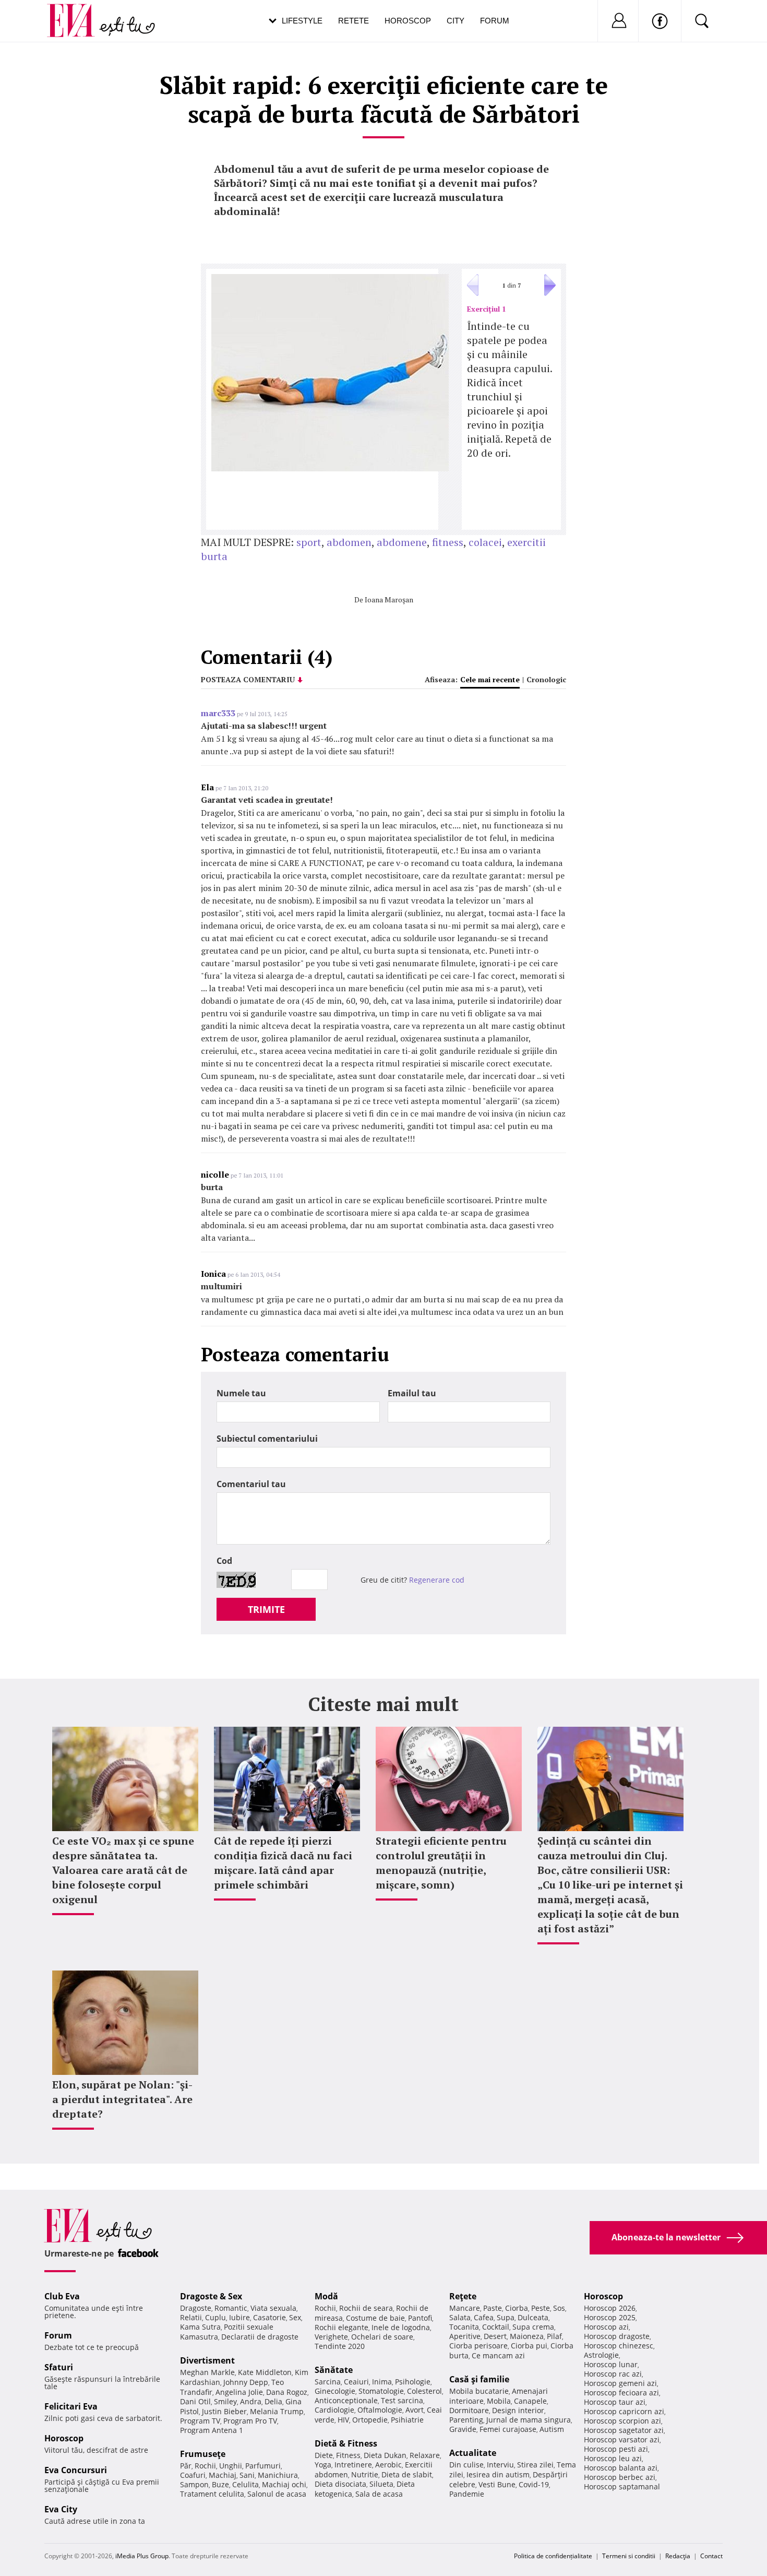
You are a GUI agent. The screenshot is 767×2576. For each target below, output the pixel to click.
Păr (186, 2466)
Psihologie (413, 2382)
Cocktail (496, 2327)
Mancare (465, 2308)
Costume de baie (375, 2318)
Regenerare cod (437, 1580)
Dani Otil (195, 2401)
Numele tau (241, 1393)
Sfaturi (59, 2367)
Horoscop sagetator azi (624, 2430)
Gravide (463, 2429)
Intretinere (353, 2465)
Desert (495, 2336)
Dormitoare (469, 2410)
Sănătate (334, 2370)
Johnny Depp (246, 2382)
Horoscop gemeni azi (620, 2383)
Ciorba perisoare (478, 2346)
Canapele (530, 2401)
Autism (552, 2429)
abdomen (349, 542)
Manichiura (278, 2475)
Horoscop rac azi (613, 2374)
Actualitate (473, 2453)
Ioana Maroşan (389, 600)
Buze (220, 2484)
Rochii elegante (341, 2327)
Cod (224, 1561)
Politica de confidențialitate (553, 2556)
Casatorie (269, 2317)
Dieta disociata (340, 2484)
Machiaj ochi (284, 2484)
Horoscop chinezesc (619, 2346)
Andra (251, 2401)
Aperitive (465, 2336)
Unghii (231, 2466)
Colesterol (424, 2391)
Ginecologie (335, 2391)
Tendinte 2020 (340, 2346)
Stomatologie (381, 2391)
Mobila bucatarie (479, 2391)
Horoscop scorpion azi (622, 2421)
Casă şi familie (479, 2379)
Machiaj (223, 2475)
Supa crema (533, 2327)
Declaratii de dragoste (260, 2337)
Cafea (484, 2317)
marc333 (218, 713)
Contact (711, 2556)
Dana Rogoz (287, 2392)
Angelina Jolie (239, 2392)
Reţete (463, 2296)
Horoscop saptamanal (622, 2486)
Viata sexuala (273, 2308)
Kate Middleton (265, 2372)
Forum (495, 21)
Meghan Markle (207, 2372)
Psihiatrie (407, 2420)
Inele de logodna (401, 2327)
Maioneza (527, 2336)
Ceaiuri (356, 2382)
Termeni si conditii (629, 2556)
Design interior (518, 2410)
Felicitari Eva (71, 2406)
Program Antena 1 (212, 2430)
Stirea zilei (535, 2465)
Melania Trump (277, 2411)
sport (309, 542)
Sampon (194, 2484)
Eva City (61, 2509)
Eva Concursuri (76, 2470)
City (456, 21)
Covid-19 (534, 2484)
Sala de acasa (379, 2494)
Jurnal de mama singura (529, 2420)
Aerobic (388, 2465)
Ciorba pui (529, 2346)
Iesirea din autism (498, 2474)
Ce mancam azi (498, 2355)
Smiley (225, 2401)
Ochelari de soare (382, 2337)
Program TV (200, 2421)
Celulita (245, 2484)
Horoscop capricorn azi (624, 2411)
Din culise (466, 2465)
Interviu (500, 2465)
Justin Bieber (224, 2411)
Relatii (191, 2317)
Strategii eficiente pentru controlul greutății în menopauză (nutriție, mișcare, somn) (441, 1863)
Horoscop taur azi (615, 2402)
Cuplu (215, 2317)
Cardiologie (334, 2410)
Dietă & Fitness (346, 2443)
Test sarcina (402, 2400)
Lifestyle (302, 21)
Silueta (381, 2484)
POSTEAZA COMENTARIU (248, 679)
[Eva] (77, 12)
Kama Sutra (200, 2327)
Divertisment (207, 2360)
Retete (353, 21)
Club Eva (62, 2296)
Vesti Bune (497, 2484)
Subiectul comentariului (267, 1439)
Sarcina (328, 2382)
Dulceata (533, 2317)
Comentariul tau (251, 1484)
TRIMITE (266, 1609)
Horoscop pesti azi (616, 2449)
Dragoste (196, 2308)
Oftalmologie (380, 2410)
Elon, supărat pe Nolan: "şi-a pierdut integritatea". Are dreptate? (122, 2099)
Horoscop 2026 (610, 2308)
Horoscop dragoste (617, 2336)
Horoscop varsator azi (622, 2440)
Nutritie (365, 2474)
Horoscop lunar (611, 2364)
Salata (460, 2317)
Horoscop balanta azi (621, 2468)
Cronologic (546, 679)
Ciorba (517, 2308)
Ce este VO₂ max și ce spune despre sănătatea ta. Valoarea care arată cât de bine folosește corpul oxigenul (123, 1870)
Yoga (323, 2465)
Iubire (239, 2317)
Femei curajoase (508, 2429)
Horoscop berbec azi (620, 2477)
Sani (247, 2475)
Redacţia (678, 2556)
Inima (382, 2382)
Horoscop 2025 (610, 2317)
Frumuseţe (203, 2454)
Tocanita (464, 2327)
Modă (326, 2296)
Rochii (205, 2466)
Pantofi (420, 2318)
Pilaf (554, 2336)
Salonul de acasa (277, 2494)
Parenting (466, 2420)
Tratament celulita (212, 2494)
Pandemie (467, 2494)
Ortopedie (370, 2420)
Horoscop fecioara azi (621, 2393)
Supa (506, 2317)
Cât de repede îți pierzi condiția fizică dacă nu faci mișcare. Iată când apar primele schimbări (283, 1863)
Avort (415, 2410)
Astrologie (601, 2355)
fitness (448, 542)
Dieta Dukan (385, 2455)
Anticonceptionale (346, 2400)
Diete (324, 2455)
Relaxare (425, 2455)
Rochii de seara (366, 2308)
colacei (485, 542)
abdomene (402, 542)
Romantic (231, 2308)
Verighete (331, 2337)
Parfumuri (263, 2466)
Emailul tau (412, 1393)
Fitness (348, 2455)
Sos (559, 2308)
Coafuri (193, 2475)
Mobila (499, 2401)
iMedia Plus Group (142, 2556)
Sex (295, 2317)
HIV (343, 2420)
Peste (541, 2308)
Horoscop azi (606, 2327)
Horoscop (408, 21)
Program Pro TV (250, 2421)
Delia (273, 2401)
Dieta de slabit (407, 2474)
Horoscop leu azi (613, 2458)
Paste (493, 2308)
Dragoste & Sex (211, 2296)
